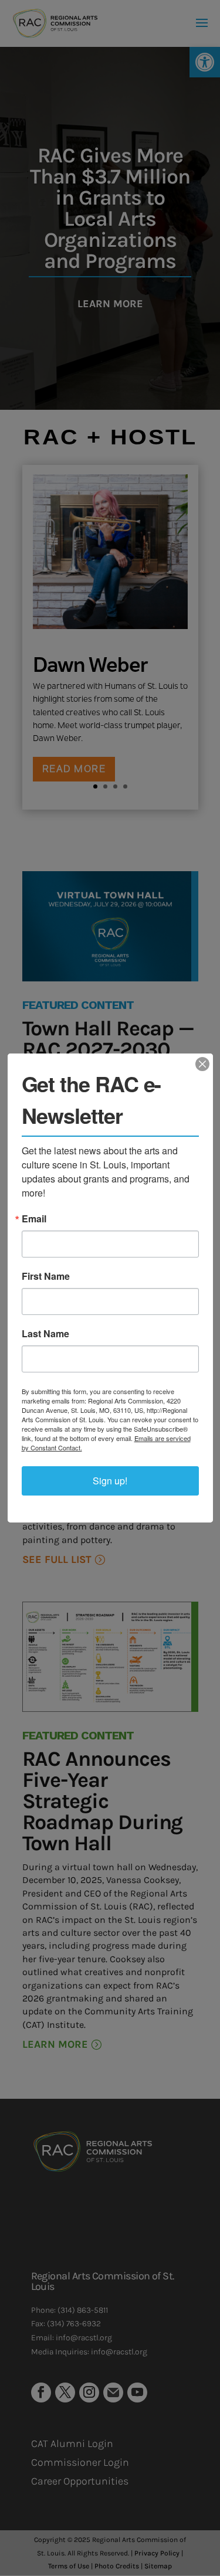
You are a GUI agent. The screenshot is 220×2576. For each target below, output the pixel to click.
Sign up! (110, 1481)
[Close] (202, 1064)
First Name (46, 1276)
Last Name (45, 1334)
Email (34, 1219)
